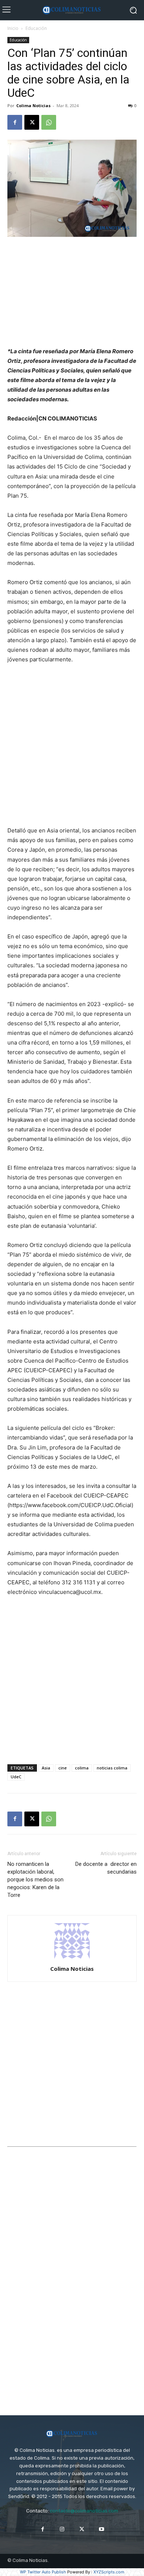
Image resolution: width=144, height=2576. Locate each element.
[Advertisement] (72, 293)
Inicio (13, 28)
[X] (32, 122)
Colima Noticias (33, 105)
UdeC (16, 1777)
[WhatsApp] (49, 122)
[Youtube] (101, 2529)
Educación (36, 28)
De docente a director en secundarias (106, 1868)
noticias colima (112, 1768)
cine (63, 1768)
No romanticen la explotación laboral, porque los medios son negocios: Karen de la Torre (35, 1880)
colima (82, 1768)
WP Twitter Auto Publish (43, 2572)
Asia (46, 1768)
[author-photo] (72, 1958)
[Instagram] (62, 2529)
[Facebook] (15, 122)
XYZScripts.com (109, 2572)
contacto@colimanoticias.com (84, 2511)
